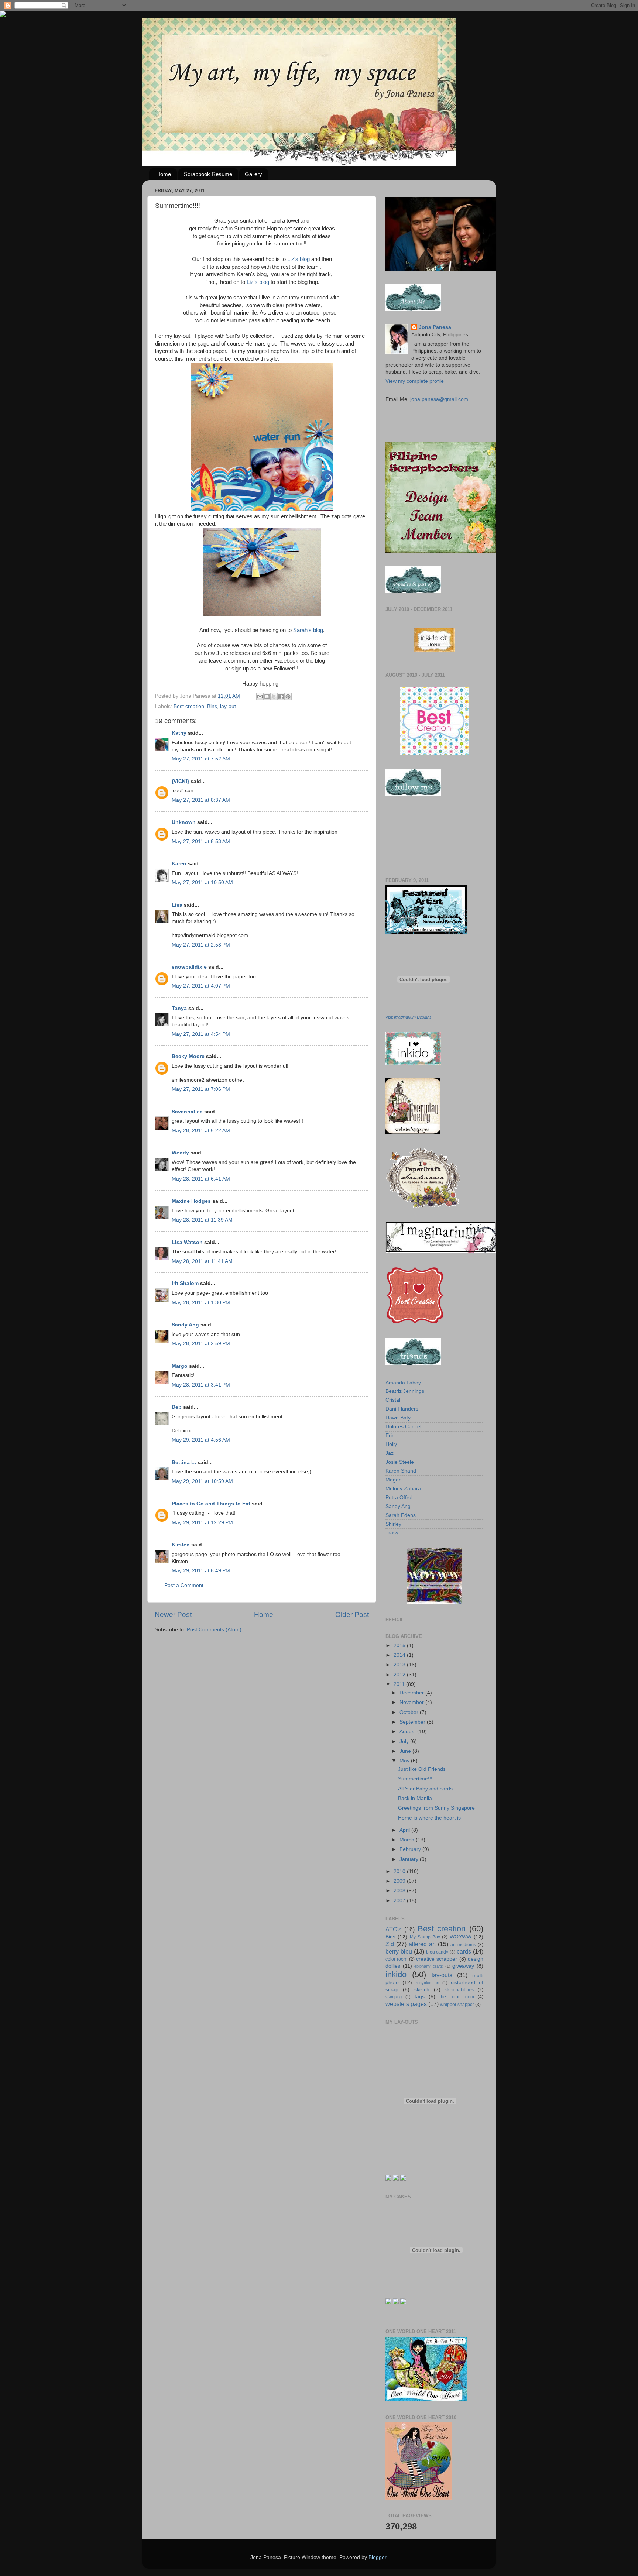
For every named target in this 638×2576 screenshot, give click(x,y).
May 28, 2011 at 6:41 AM (201, 1179)
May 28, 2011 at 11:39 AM (202, 1220)
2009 (400, 1881)
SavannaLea (187, 1112)
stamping (394, 1997)
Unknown (184, 822)
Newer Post (173, 1615)
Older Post (352, 1615)
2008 (400, 1891)
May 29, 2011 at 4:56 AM (201, 1440)
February (411, 1849)
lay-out (228, 706)
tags (420, 1997)
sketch (422, 1990)
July (405, 1742)
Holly (391, 1444)
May (405, 1761)
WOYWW (461, 1937)
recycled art (428, 1983)
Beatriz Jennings (405, 1391)
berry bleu (399, 1951)
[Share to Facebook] (281, 697)
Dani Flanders (402, 1409)
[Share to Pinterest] (288, 697)
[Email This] (260, 697)
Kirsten (181, 1545)
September (413, 1722)
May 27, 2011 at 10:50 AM (202, 882)
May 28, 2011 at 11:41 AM (202, 1261)
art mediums (463, 1945)
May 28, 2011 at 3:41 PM (201, 1385)
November (412, 1702)
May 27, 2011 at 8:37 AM (201, 800)
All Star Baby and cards (425, 1789)
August (408, 1732)
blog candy (437, 1952)
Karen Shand (401, 1471)
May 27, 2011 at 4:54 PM (201, 1034)
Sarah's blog (308, 630)
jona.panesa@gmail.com (439, 399)
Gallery (253, 174)
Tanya (179, 1008)
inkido (396, 1974)
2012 (400, 1675)
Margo (180, 1366)
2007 (400, 1901)
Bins (212, 706)
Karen (179, 864)
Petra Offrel (399, 1497)
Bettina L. (184, 1462)
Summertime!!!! (416, 1779)
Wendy (181, 1153)
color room (396, 1959)
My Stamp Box (425, 1937)
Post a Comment (184, 1585)
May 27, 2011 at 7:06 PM (201, 1089)
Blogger (377, 2557)
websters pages (406, 2004)
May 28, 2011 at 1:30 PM (201, 1303)
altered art (422, 1944)
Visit (409, 1017)
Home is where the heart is (429, 1818)
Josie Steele (400, 1462)
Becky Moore (188, 1056)
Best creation (189, 706)
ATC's (393, 1929)
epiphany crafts (429, 1966)
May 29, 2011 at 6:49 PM (201, 1571)
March (408, 1840)
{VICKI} (180, 781)
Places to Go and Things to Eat (211, 1504)
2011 (400, 1684)
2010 (400, 1871)
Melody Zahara (403, 1489)
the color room (457, 1997)
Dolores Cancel (403, 1427)
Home (164, 174)
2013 (400, 1665)
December (412, 1693)
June (406, 1751)
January (410, 1859)
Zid (390, 1944)
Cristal (393, 1400)
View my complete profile (415, 381)
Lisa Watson (187, 1242)
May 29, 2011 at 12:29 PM (202, 1523)
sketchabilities (459, 1990)
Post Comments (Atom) (214, 1630)
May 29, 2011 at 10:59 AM (202, 1481)
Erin (390, 1435)
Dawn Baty (398, 1418)
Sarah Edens (401, 1515)
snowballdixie (189, 967)
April (405, 1830)
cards (464, 1951)
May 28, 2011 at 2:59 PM (201, 1344)
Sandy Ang (185, 1325)
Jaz (390, 1453)
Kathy (179, 733)
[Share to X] (274, 697)
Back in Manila (415, 1798)
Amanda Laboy (403, 1383)
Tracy (392, 1533)
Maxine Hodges (191, 1201)
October (410, 1712)
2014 (400, 1655)
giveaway (463, 1966)
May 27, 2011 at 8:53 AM (201, 842)
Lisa (177, 905)
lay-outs (442, 1975)
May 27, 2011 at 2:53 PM (201, 945)
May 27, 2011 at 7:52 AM (201, 759)
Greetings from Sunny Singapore (436, 1808)
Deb (177, 1407)
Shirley (393, 1524)
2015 (400, 1646)
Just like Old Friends (422, 1769)
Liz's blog (299, 259)
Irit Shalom (185, 1283)
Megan (394, 1480)
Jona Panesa (435, 327)
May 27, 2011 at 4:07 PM (201, 986)
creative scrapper (437, 1959)
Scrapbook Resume (208, 174)
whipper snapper (457, 2005)
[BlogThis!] (267, 697)
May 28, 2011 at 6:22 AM (201, 1131)
